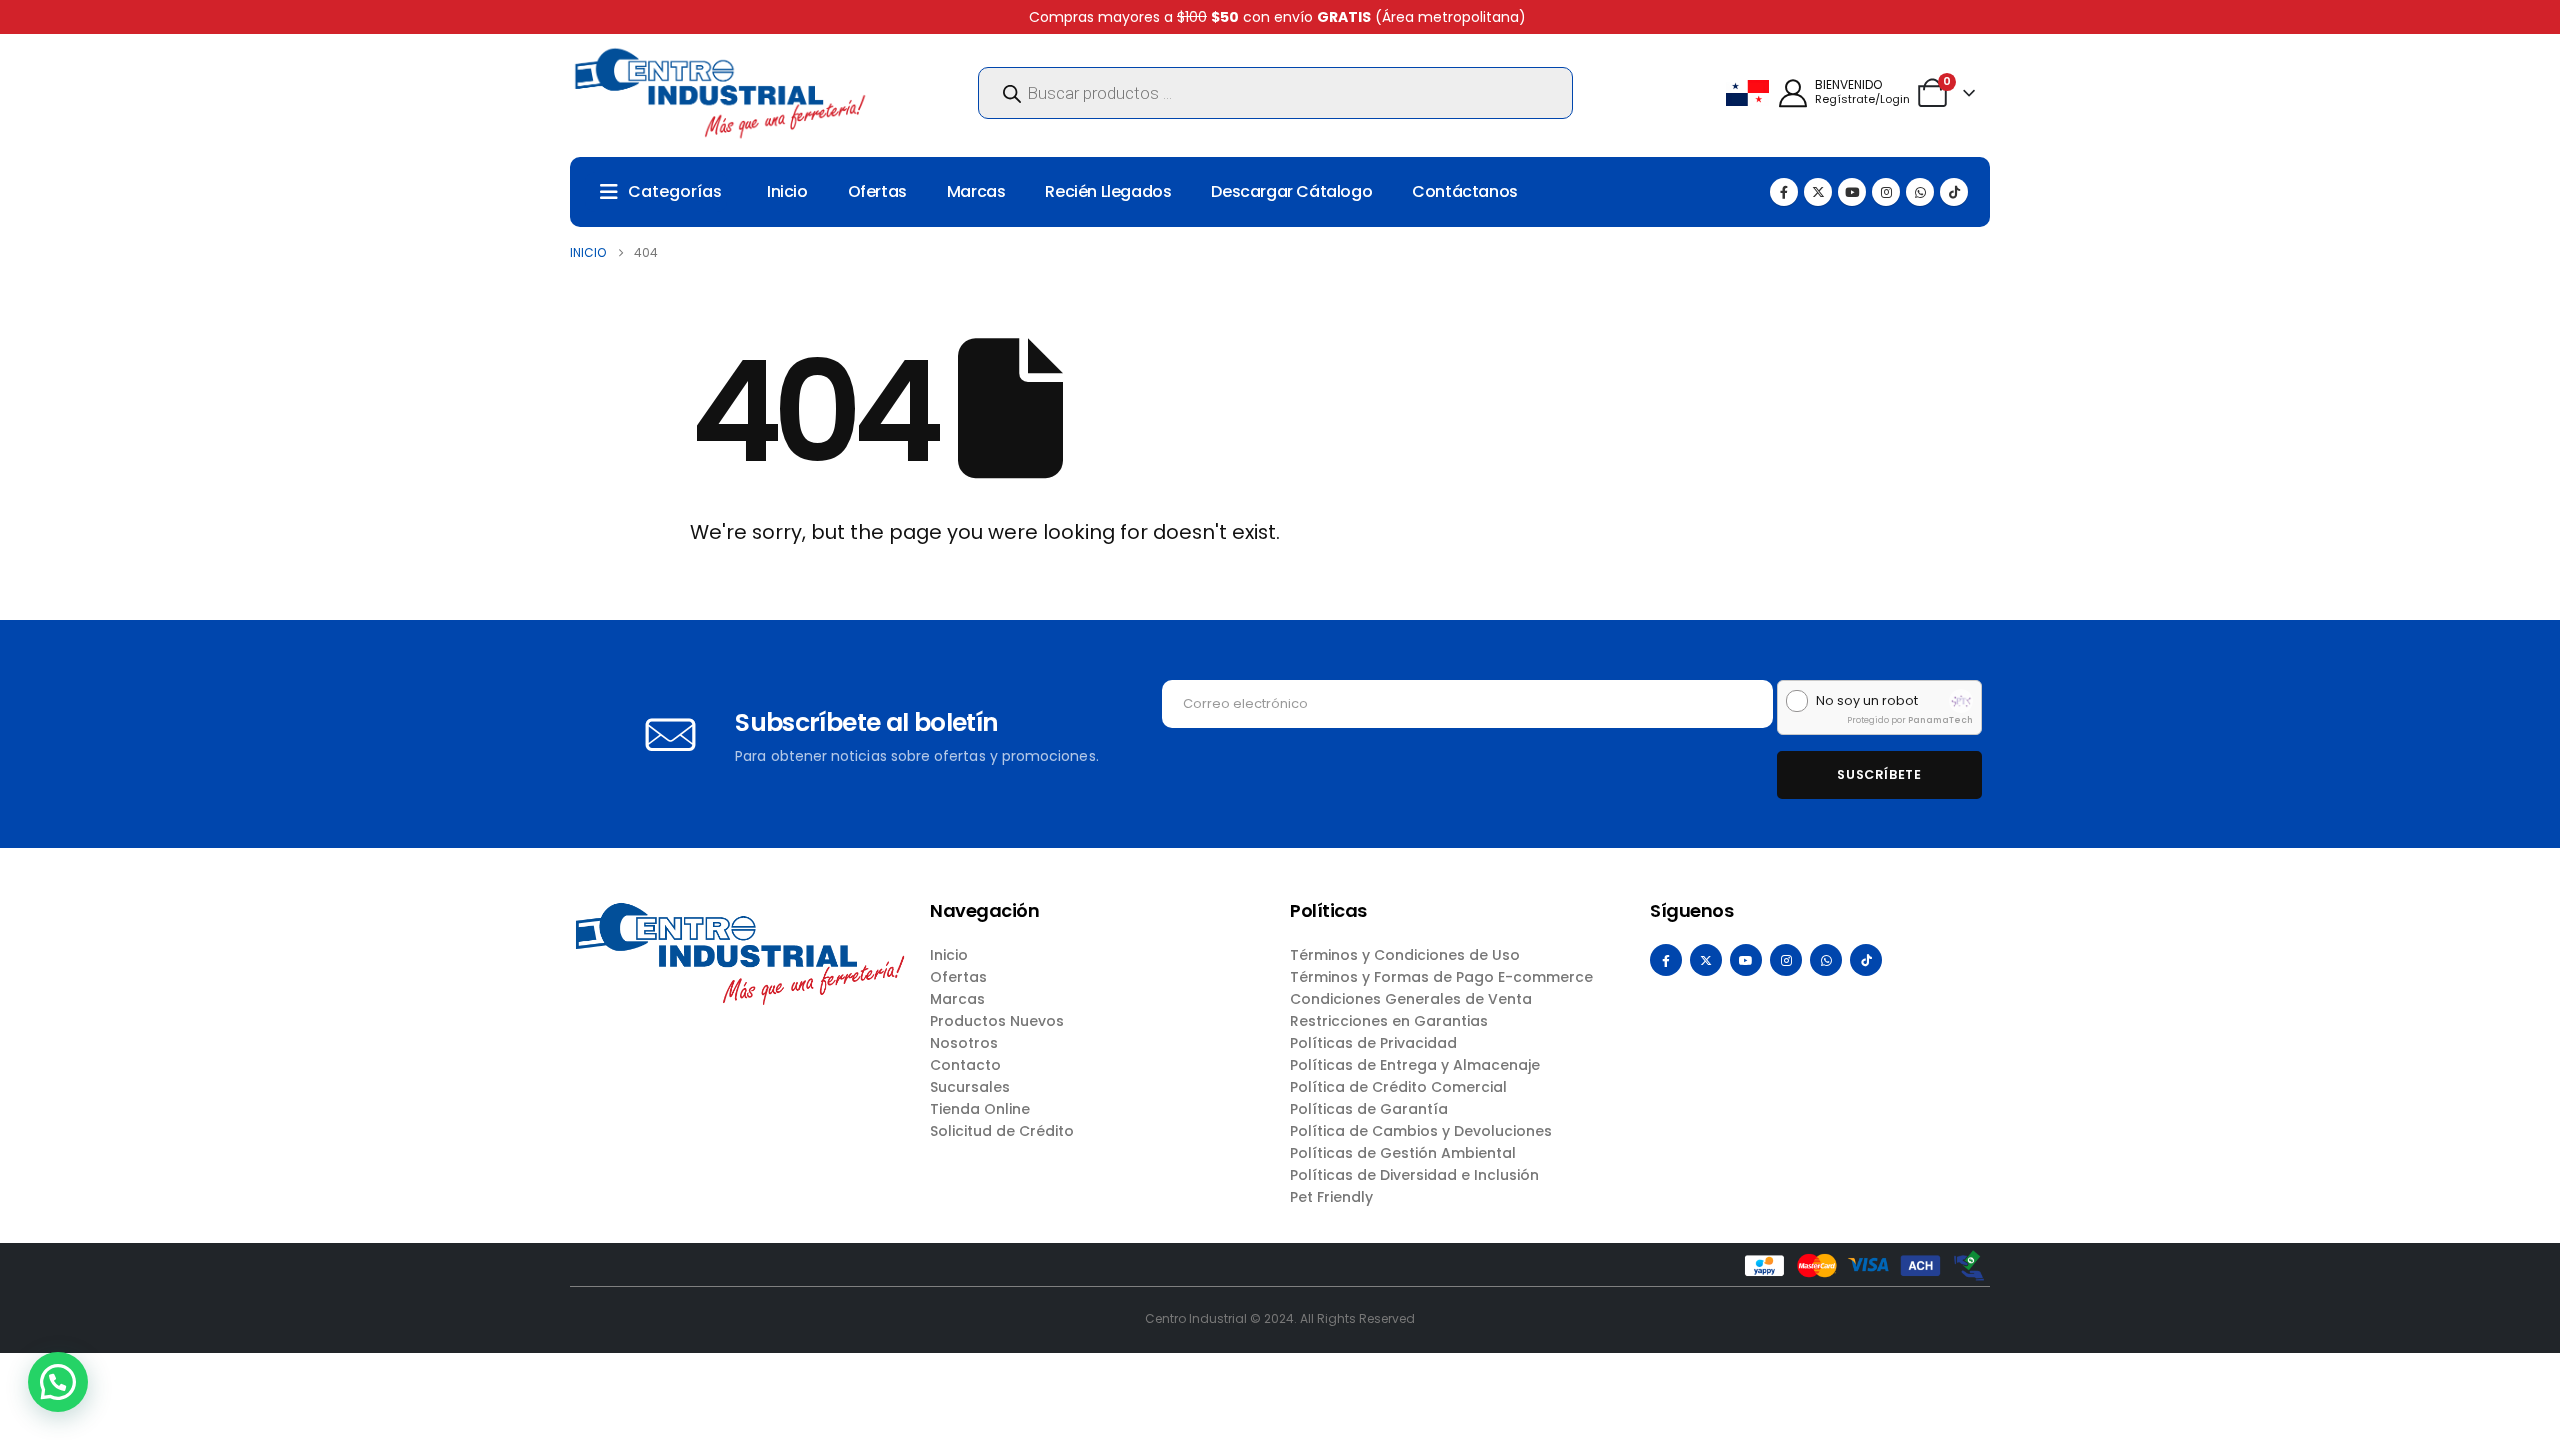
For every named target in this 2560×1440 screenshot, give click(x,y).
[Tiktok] (1954, 192)
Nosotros (964, 1043)
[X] (1818, 192)
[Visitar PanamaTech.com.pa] (1961, 701)
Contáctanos (1465, 191)
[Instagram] (1886, 192)
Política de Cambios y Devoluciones (1421, 1131)
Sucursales (970, 1087)
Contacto (965, 1065)
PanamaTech (1940, 720)
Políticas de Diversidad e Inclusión (1414, 1175)
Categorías (675, 191)
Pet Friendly (1331, 1197)
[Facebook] (1784, 192)
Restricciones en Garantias (1389, 1021)
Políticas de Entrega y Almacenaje (1415, 1065)
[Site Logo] (720, 93)
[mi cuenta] (1793, 93)
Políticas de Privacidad (1373, 1043)
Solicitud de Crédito (1002, 1131)
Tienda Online (980, 1109)
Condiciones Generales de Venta (1411, 999)
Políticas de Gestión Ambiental (1403, 1153)
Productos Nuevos (997, 1021)
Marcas (976, 191)
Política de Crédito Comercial (1398, 1087)
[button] (58, 1382)
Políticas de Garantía (1369, 1109)
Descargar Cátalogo (1291, 191)
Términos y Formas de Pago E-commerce (1441, 977)
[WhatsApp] (1920, 192)
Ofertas (877, 191)
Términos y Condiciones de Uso (1405, 955)
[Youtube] (1852, 192)
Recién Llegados (1108, 191)
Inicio (787, 191)
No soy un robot (1867, 701)
